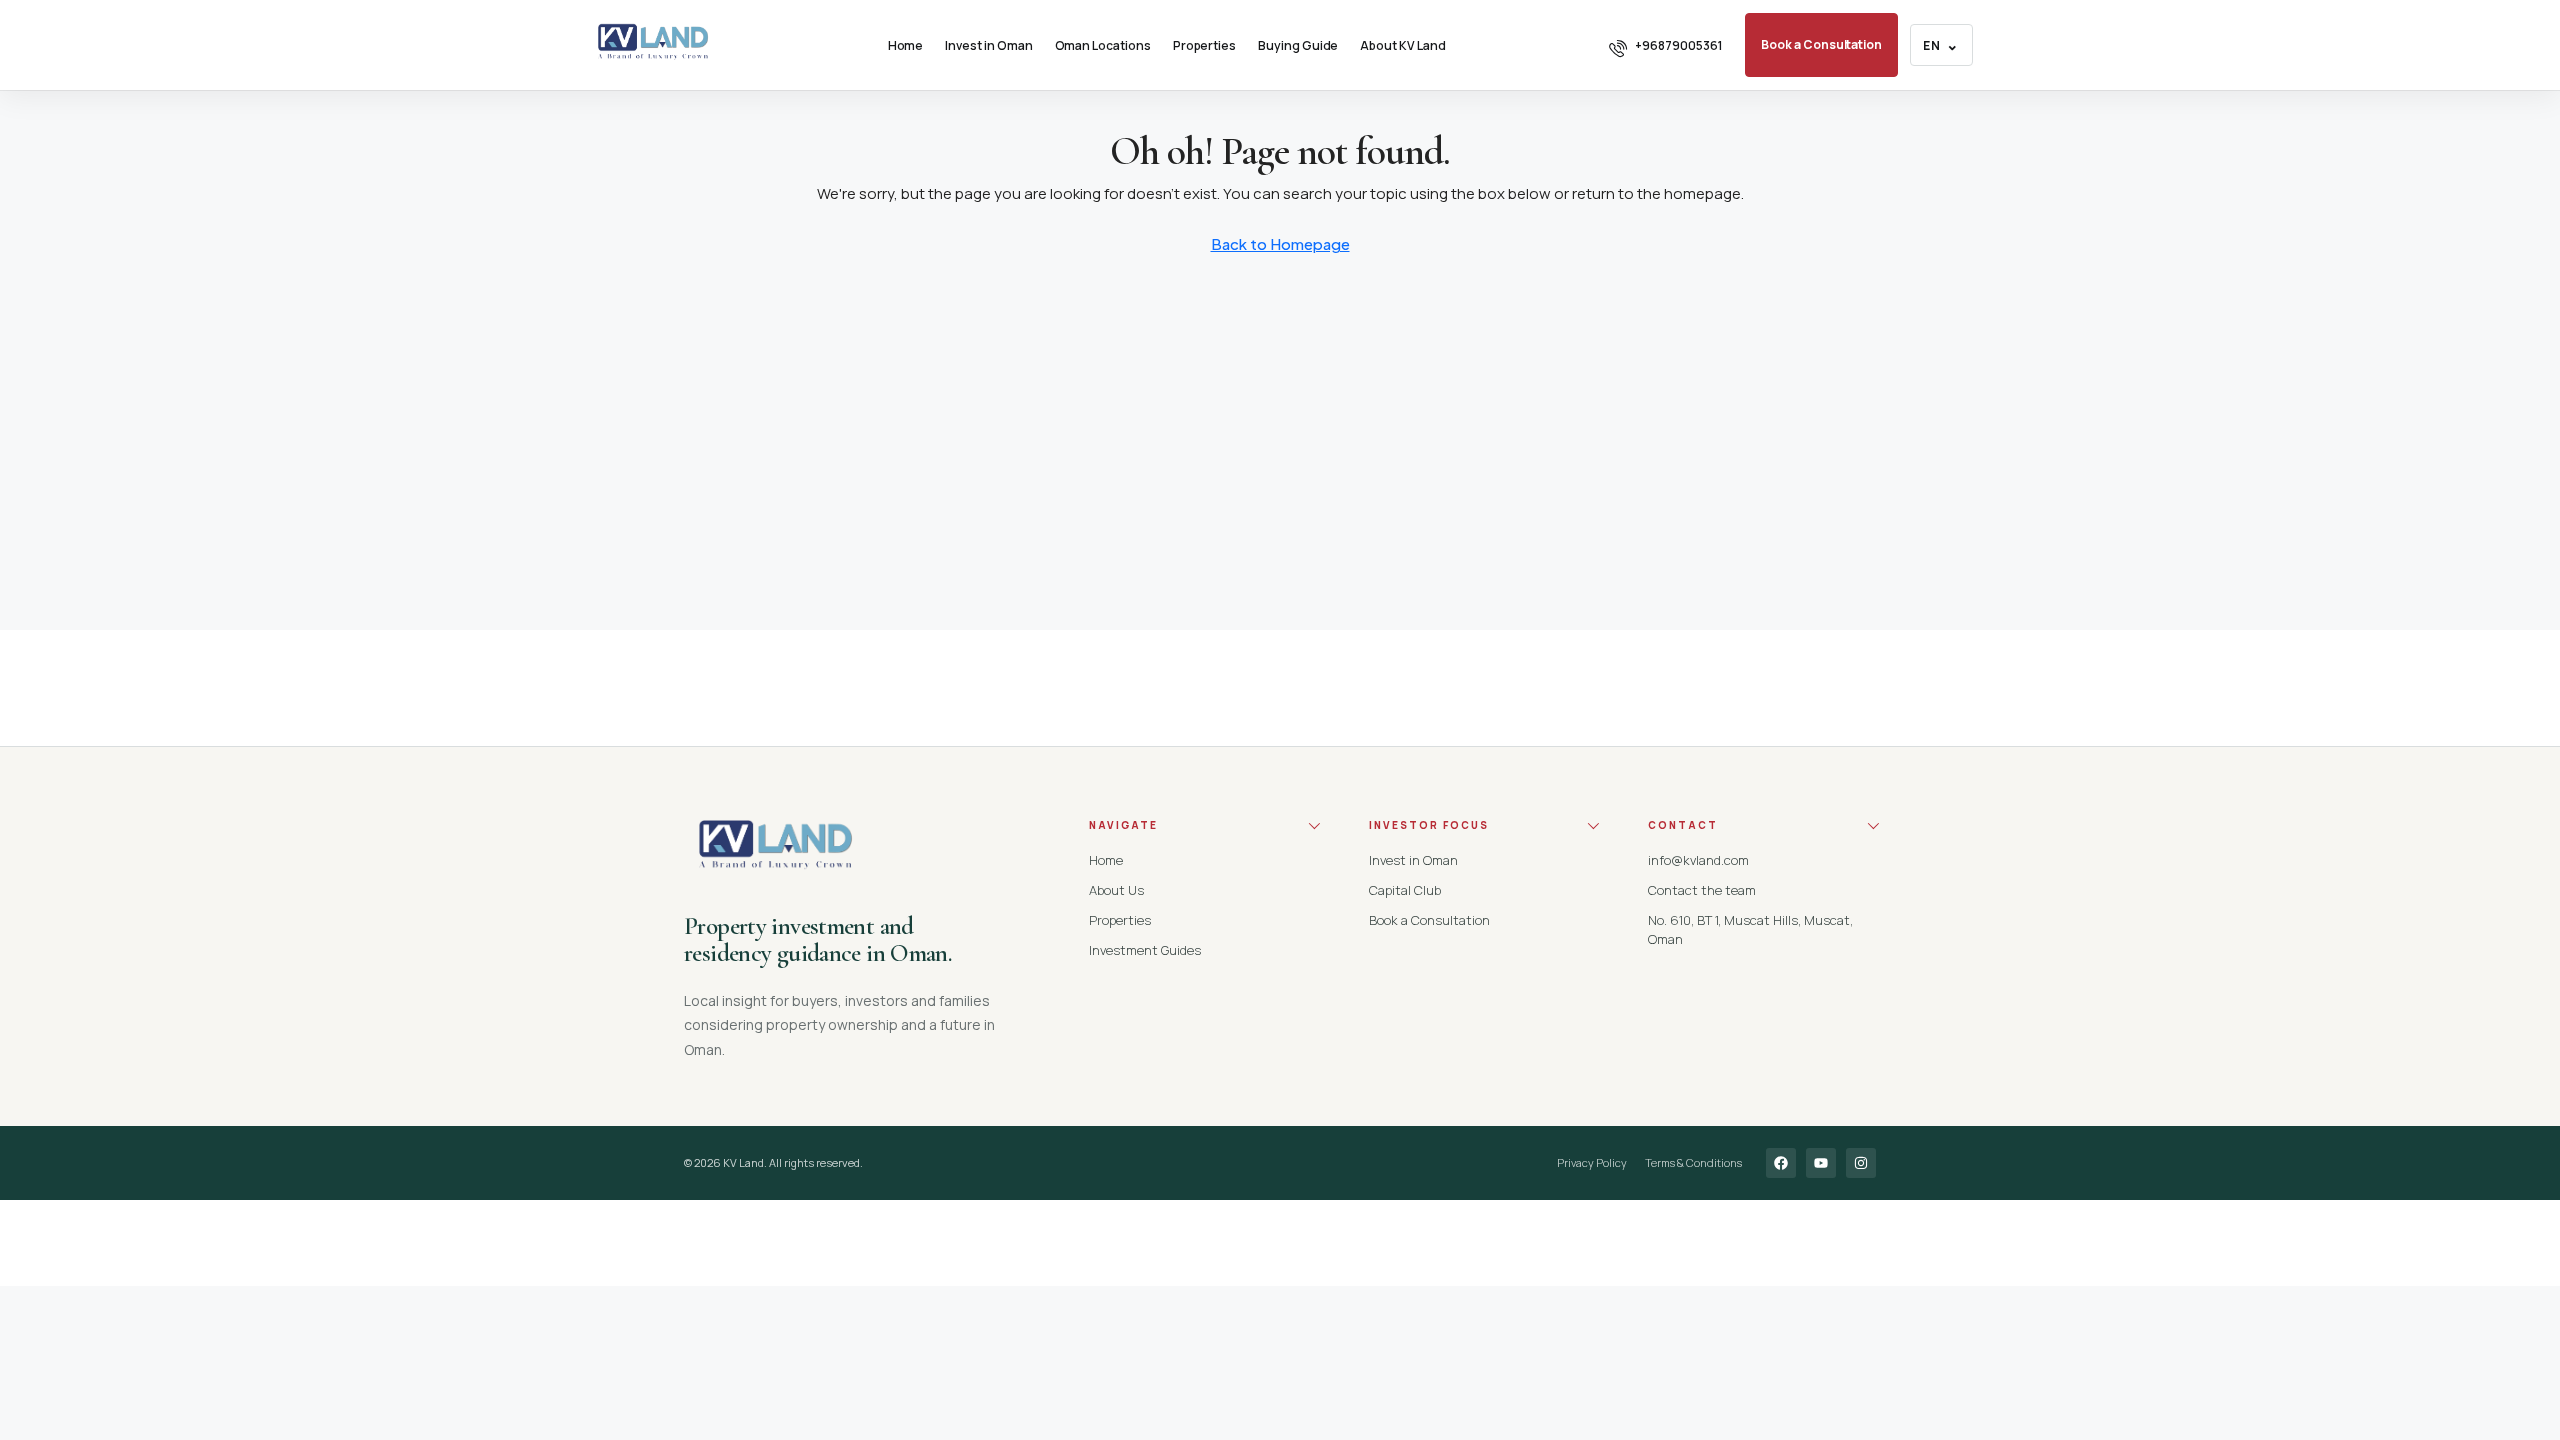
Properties (1204, 45)
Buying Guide (1298, 45)
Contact (1683, 825)
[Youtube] (1821, 1163)
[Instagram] (1861, 1163)
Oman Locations (1103, 45)
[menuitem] (1666, 45)
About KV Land (1402, 45)
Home (906, 45)
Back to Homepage (1280, 243)
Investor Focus (1429, 825)
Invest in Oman (988, 45)
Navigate (1123, 825)
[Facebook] (1781, 1163)
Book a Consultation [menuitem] (1821, 44)
